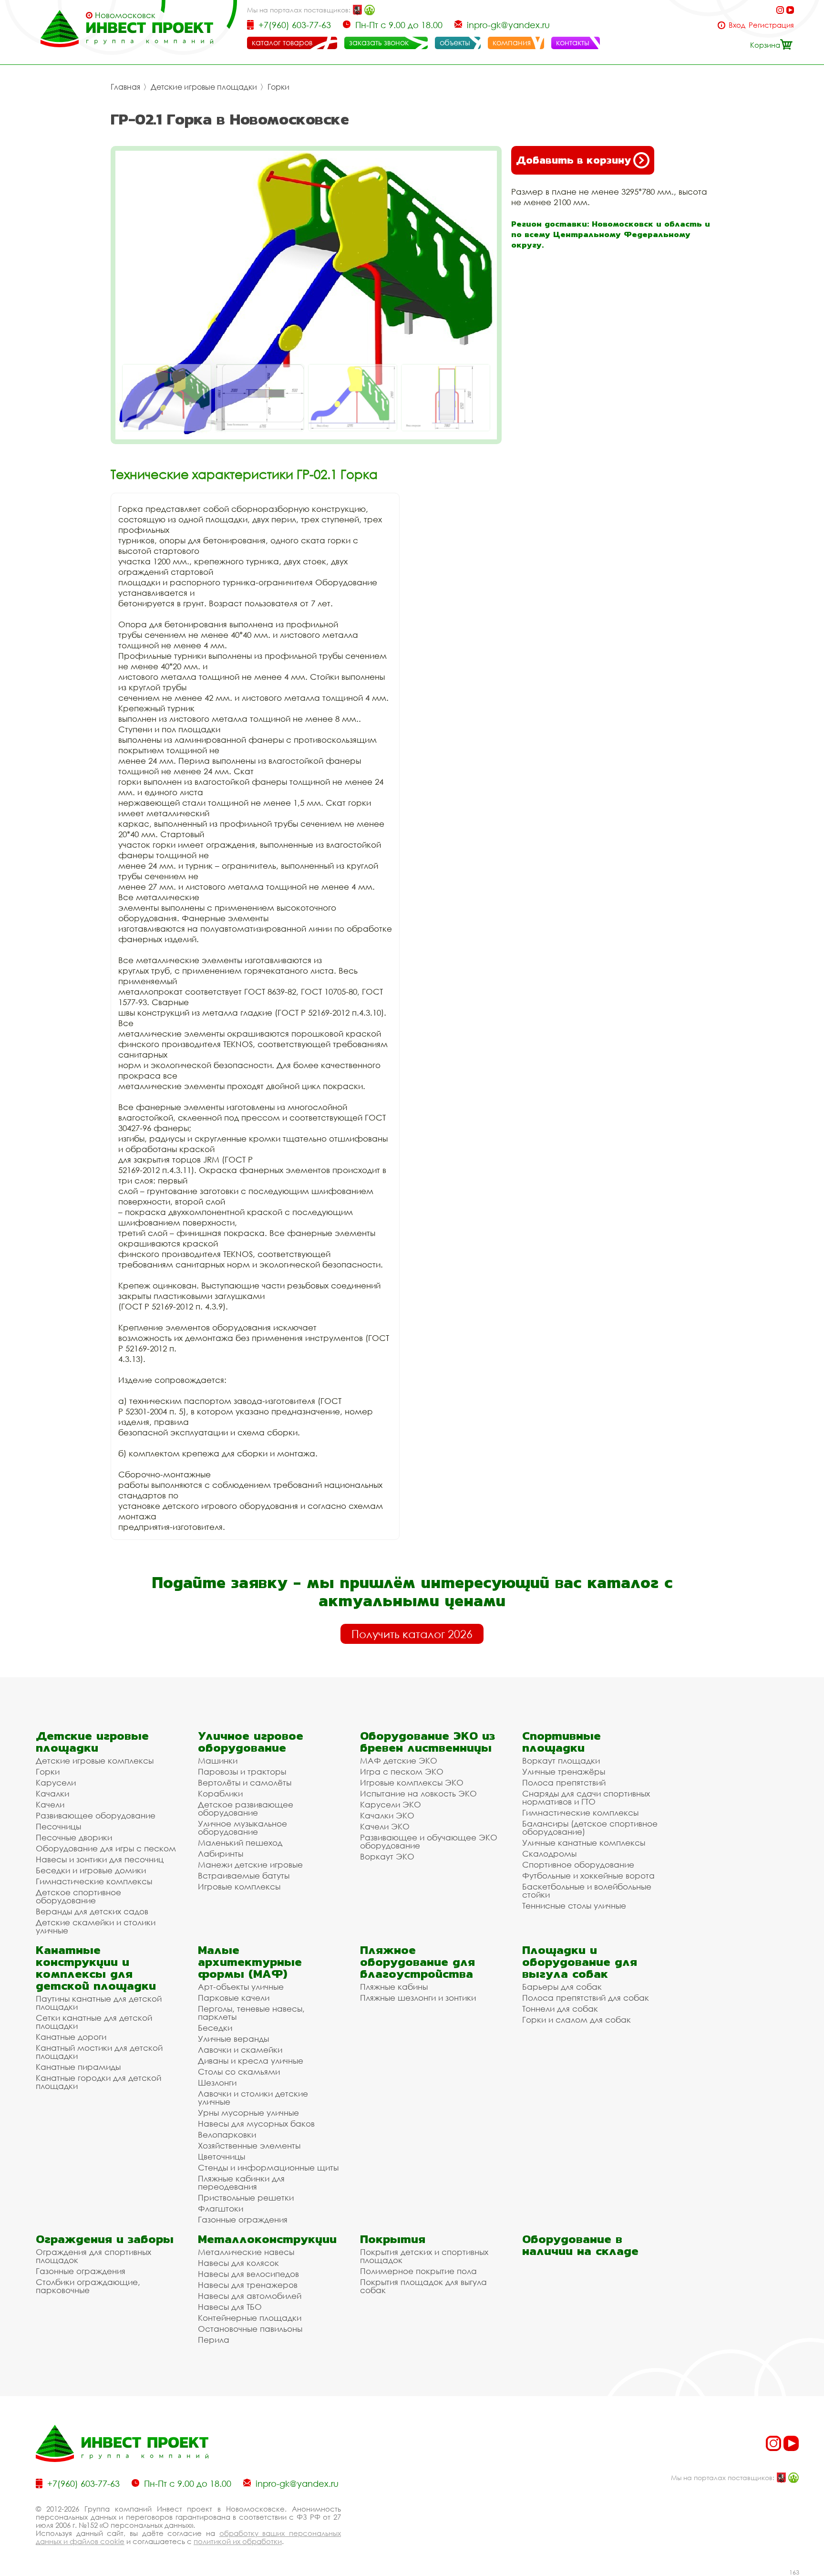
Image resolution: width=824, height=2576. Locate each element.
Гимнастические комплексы (94, 1881)
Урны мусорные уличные (248, 2113)
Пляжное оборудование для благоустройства (417, 1962)
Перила (214, 2340)
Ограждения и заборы (105, 2239)
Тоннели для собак (560, 2009)
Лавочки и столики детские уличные (253, 2098)
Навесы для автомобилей (250, 2296)
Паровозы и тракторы (242, 1771)
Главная (125, 87)
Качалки (52, 1793)
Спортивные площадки (561, 1742)
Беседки (215, 2028)
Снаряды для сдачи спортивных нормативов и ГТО (586, 1797)
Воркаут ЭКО (387, 1856)
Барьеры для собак (562, 1987)
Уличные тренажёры (564, 1771)
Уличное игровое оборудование (251, 1742)
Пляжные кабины (394, 1987)
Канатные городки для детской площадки (98, 2082)
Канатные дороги (71, 2037)
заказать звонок (379, 42)
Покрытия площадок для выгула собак (423, 2286)
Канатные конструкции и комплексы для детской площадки (96, 1968)
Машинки (218, 1761)
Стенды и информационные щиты (268, 2167)
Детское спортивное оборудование (78, 1896)
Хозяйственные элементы (249, 2145)
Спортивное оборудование (578, 1864)
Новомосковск (125, 15)
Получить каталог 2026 (412, 1634)
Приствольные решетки (246, 2197)
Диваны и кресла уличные (251, 2061)
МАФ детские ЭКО (399, 1761)
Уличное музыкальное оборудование (242, 1828)
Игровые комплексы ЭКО (412, 1782)
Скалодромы (549, 1854)
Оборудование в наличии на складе (580, 2245)
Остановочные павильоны (250, 2329)
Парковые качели (234, 1998)
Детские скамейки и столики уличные (96, 1926)
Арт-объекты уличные (241, 1987)
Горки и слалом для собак (577, 2020)
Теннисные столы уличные (574, 1906)
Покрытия (393, 2239)
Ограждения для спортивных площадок (93, 2256)
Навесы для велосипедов (248, 2274)
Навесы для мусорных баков (256, 2124)
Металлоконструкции (267, 2239)
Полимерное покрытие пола (418, 2271)
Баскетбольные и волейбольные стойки (587, 1890)
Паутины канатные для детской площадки (99, 2003)
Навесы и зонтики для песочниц (100, 1859)
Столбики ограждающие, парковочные (88, 2286)
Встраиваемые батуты (244, 1875)
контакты (573, 42)
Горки (278, 87)
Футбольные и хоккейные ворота (588, 1875)
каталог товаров (282, 42)
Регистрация (771, 25)
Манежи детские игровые (250, 1864)
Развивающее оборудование (96, 1815)
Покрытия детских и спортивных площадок (424, 2256)
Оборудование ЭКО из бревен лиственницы (427, 1742)
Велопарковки (227, 2135)
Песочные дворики (74, 1837)
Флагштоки (221, 2208)
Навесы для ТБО (230, 2307)
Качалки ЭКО (387, 1815)
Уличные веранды (233, 2039)
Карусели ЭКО (391, 1804)
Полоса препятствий (564, 1782)
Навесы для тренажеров (248, 2285)
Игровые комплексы (239, 1886)
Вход (737, 25)
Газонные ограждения (243, 2219)
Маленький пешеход (240, 1843)
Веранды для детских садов (92, 1911)
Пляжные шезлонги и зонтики (418, 1998)
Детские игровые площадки (204, 87)
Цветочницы (221, 2156)
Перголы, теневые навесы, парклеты (251, 2013)
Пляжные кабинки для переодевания (241, 2182)
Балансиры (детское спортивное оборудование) (590, 1828)
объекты (455, 42)
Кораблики (220, 1793)
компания (512, 42)
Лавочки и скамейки (240, 2050)
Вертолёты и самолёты (245, 1782)
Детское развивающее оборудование (246, 1808)
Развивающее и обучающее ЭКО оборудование (429, 1841)
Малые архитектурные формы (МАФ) (250, 1962)
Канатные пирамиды (78, 2067)
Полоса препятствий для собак (586, 1998)
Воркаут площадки (561, 1761)
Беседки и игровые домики (91, 1870)
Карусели (56, 1782)
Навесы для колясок (238, 2263)
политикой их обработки (238, 2541)
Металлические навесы (246, 2252)
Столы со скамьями (239, 2072)
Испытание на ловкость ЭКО (418, 1793)
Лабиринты (221, 1854)
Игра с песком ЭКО (402, 1771)
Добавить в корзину (573, 160)
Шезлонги (217, 2083)
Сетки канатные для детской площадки (94, 2022)
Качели (50, 1804)
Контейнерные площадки (250, 2318)
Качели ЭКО (385, 1826)
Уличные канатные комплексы (584, 1843)
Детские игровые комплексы (95, 1761)
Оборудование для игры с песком (106, 1848)
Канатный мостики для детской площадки (99, 2052)
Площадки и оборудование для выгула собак (580, 1962)
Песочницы (58, 1826)
